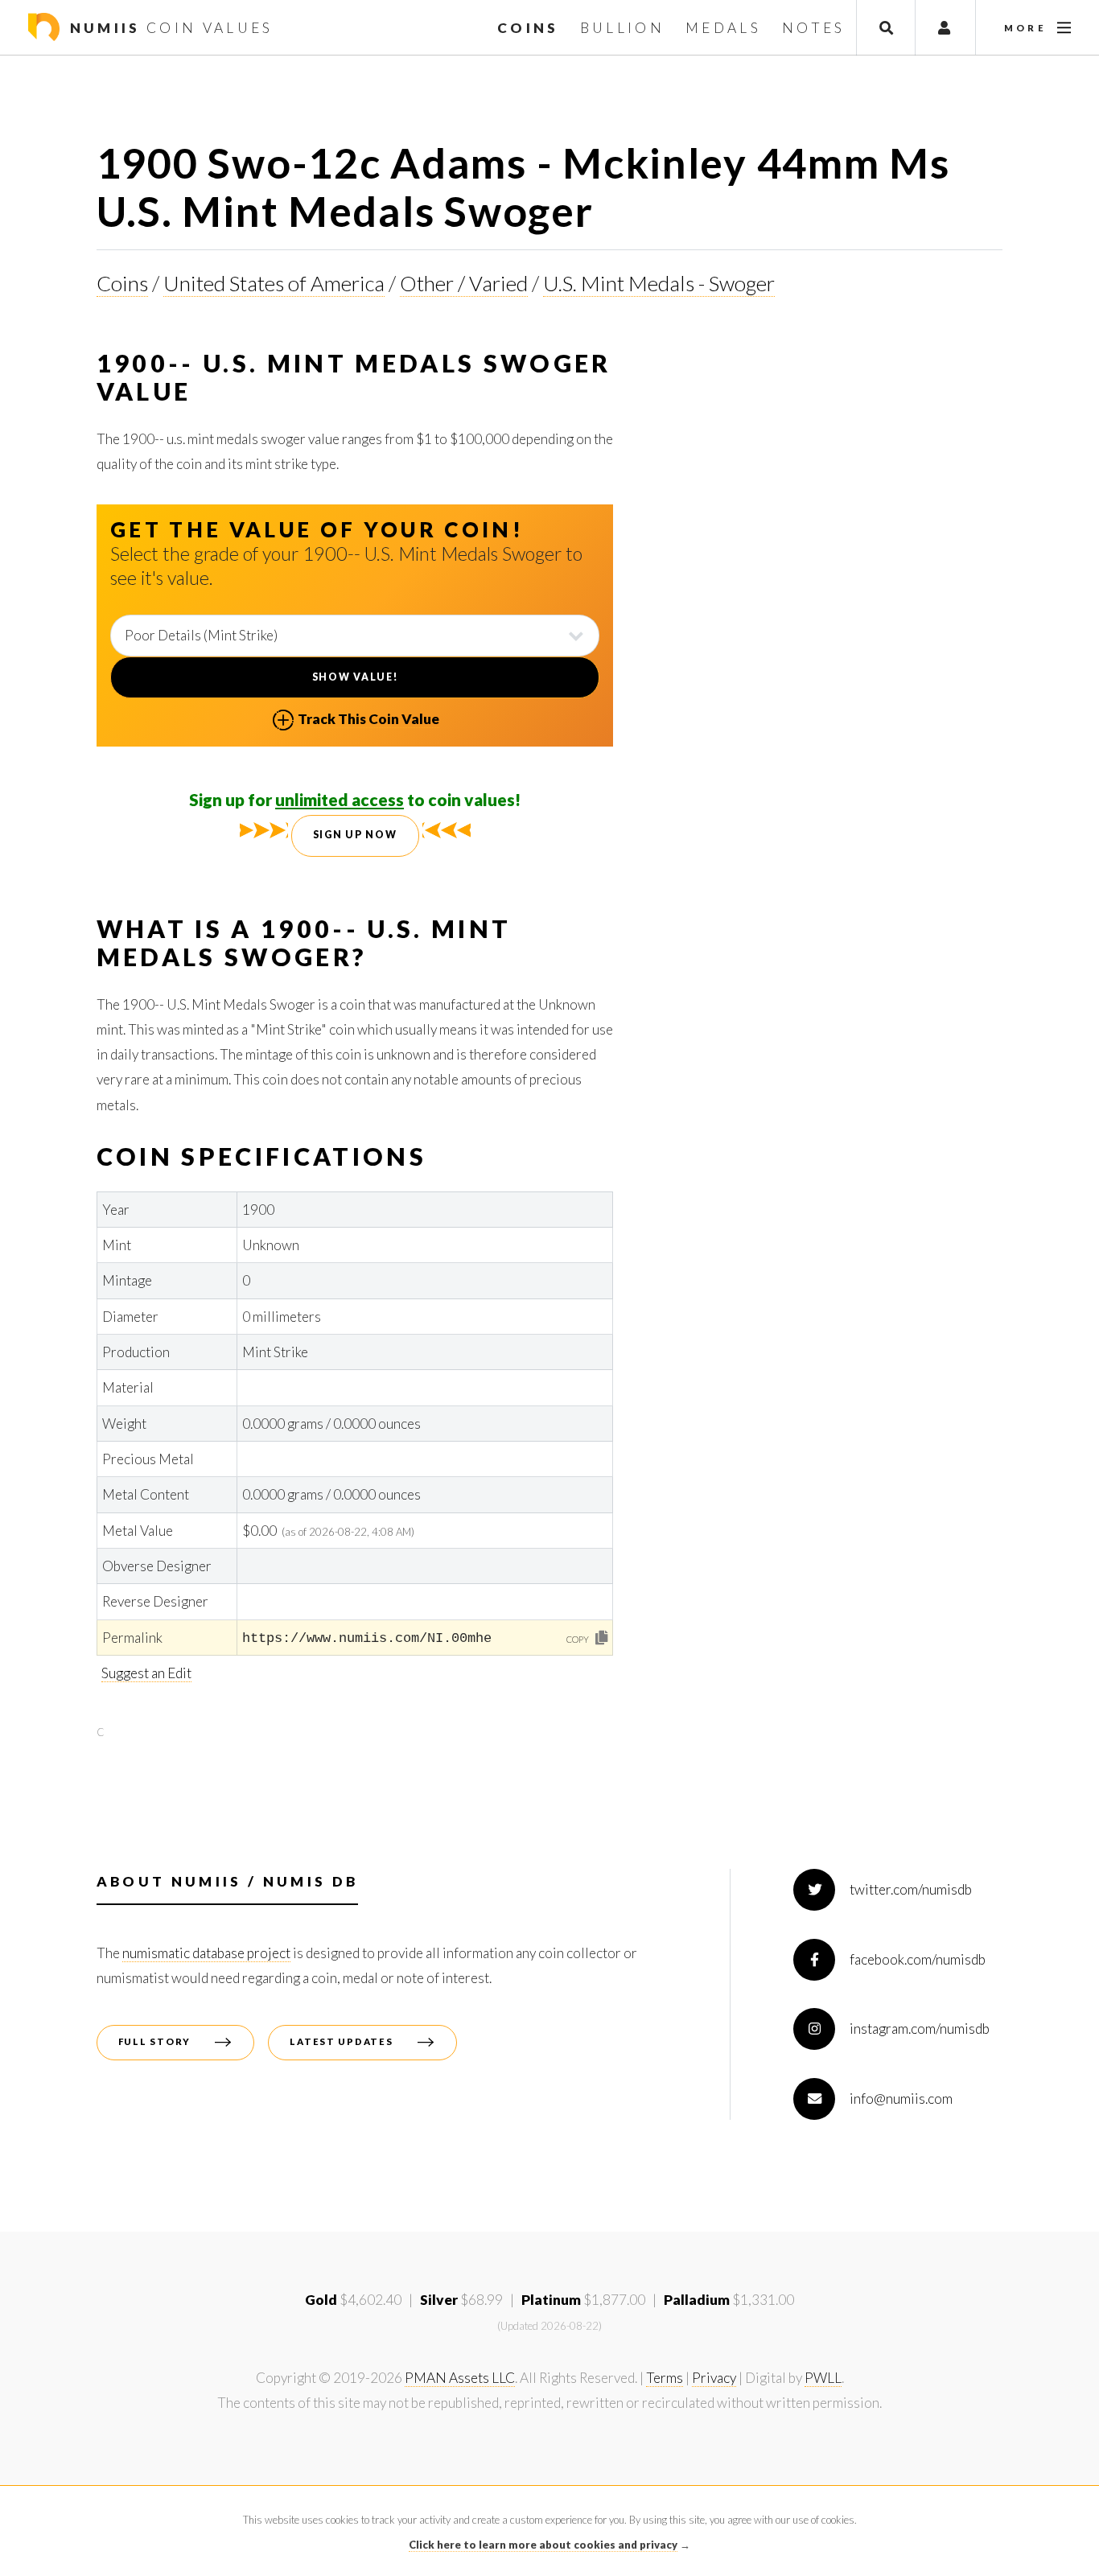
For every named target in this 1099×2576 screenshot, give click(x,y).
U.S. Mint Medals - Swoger (659, 283)
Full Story (154, 2041)
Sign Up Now (355, 835)
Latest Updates (341, 2041)
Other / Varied (464, 283)
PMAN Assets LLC (460, 2378)
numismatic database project (206, 1953)
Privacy (714, 2378)
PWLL (823, 2378)
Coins (122, 283)
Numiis (168, 28)
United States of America (274, 283)
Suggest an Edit (146, 1673)
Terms (665, 2378)
